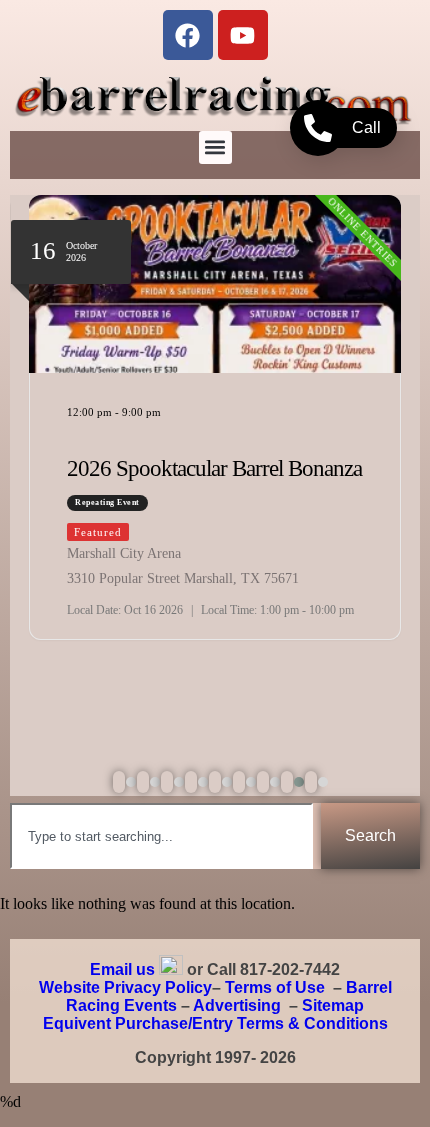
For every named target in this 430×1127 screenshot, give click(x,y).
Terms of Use (275, 987)
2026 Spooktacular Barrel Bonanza (214, 468)
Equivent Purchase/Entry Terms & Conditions (215, 1023)
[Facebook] (188, 35)
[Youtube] (243, 35)
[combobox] (161, 836)
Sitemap (333, 1005)
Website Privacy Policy (125, 987)
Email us (122, 969)
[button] (215, 147)
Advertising (237, 1005)
